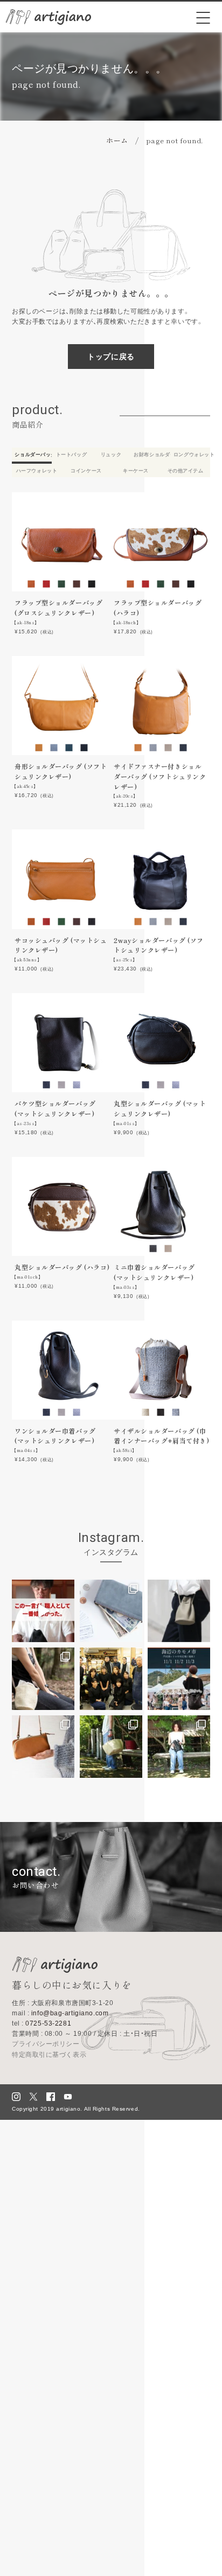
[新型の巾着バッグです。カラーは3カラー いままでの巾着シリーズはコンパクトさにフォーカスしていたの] (179, 1747)
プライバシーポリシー (46, 2044)
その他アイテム (186, 471)
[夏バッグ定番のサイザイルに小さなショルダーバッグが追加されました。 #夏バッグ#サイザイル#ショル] (43, 1679)
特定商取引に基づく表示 (49, 2055)
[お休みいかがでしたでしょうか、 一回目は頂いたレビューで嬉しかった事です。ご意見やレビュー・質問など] (43, 1611)
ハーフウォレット (37, 471)
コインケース (86, 471)
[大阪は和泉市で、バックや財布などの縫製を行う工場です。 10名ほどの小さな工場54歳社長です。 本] (111, 1679)
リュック (111, 455)
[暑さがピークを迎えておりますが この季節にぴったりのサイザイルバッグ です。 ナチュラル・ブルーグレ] (111, 1747)
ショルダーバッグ (33, 455)
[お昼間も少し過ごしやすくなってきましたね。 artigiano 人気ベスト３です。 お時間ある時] (43, 1747)
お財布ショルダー (152, 455)
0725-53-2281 (41, 2023)
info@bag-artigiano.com (60, 2013)
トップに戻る (111, 357)
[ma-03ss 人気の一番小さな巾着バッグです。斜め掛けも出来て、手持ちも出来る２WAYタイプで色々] (179, 1611)
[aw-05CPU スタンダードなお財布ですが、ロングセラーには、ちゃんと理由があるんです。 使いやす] (111, 1611)
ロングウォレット (192, 455)
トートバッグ (71, 455)
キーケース (136, 471)
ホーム (117, 140)
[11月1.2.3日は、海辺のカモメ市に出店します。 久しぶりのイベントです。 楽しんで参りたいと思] (179, 1679)
